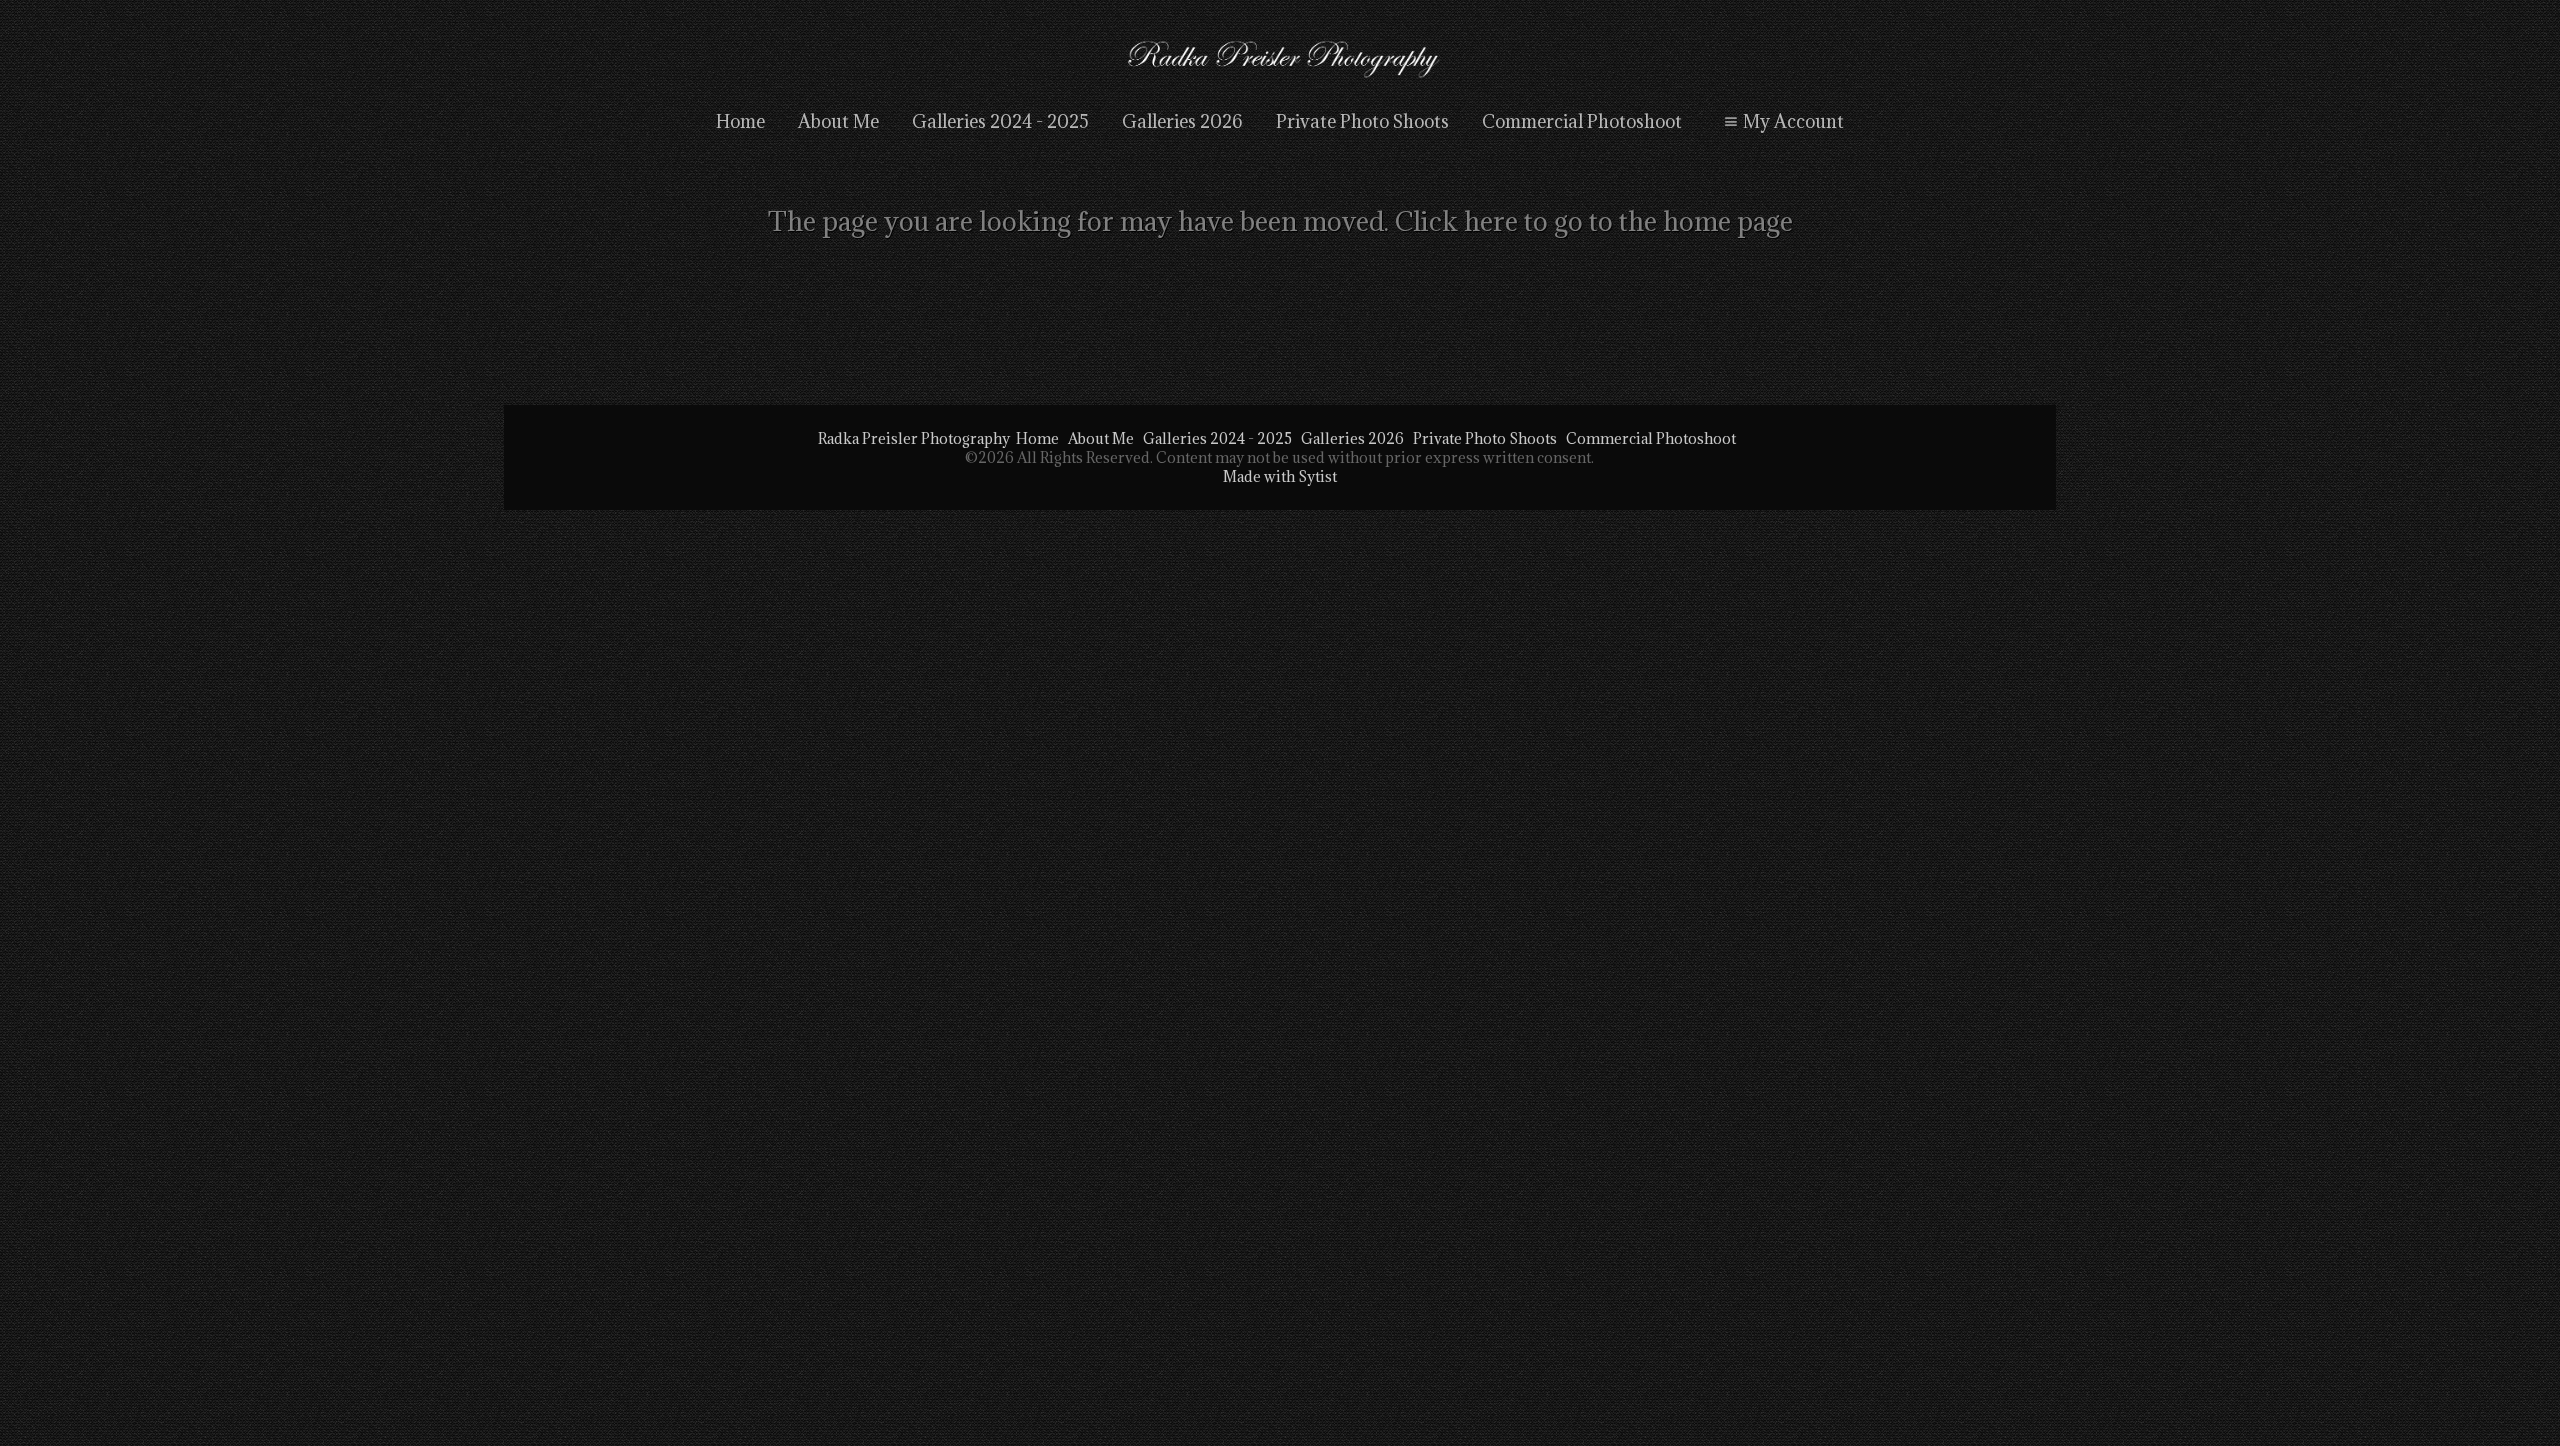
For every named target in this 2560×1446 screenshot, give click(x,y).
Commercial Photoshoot (1582, 121)
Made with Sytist (1280, 476)
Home (740, 121)
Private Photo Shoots (1362, 121)
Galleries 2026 (1182, 121)
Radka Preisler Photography (914, 438)
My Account (1793, 121)
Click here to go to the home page (1594, 221)
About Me (838, 121)
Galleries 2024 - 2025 (1000, 121)
